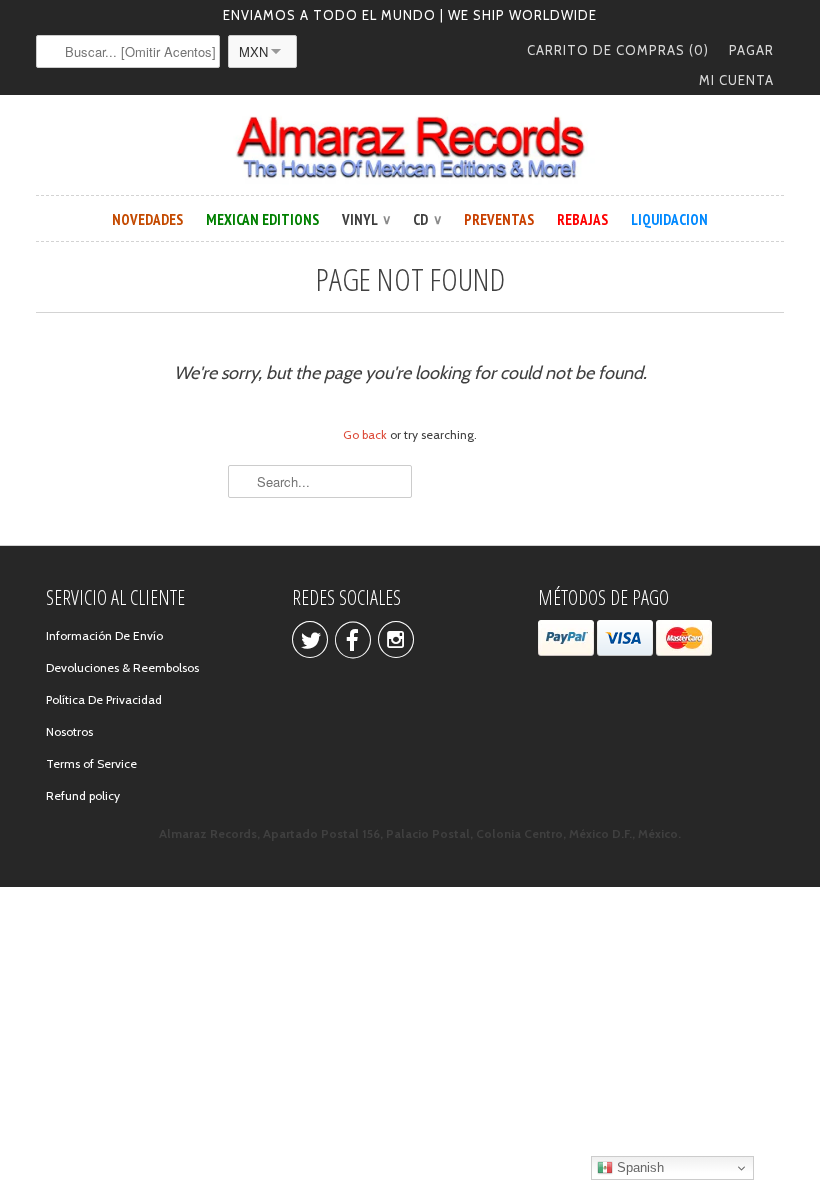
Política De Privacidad (104, 699)
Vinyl (366, 219)
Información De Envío (104, 635)
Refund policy (83, 795)
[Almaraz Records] (410, 147)
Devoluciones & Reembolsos (122, 667)
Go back (365, 434)
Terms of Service (91, 763)
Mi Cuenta (736, 80)
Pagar (751, 50)
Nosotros (69, 731)
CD (427, 219)
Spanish (638, 1167)
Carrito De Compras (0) (618, 50)
